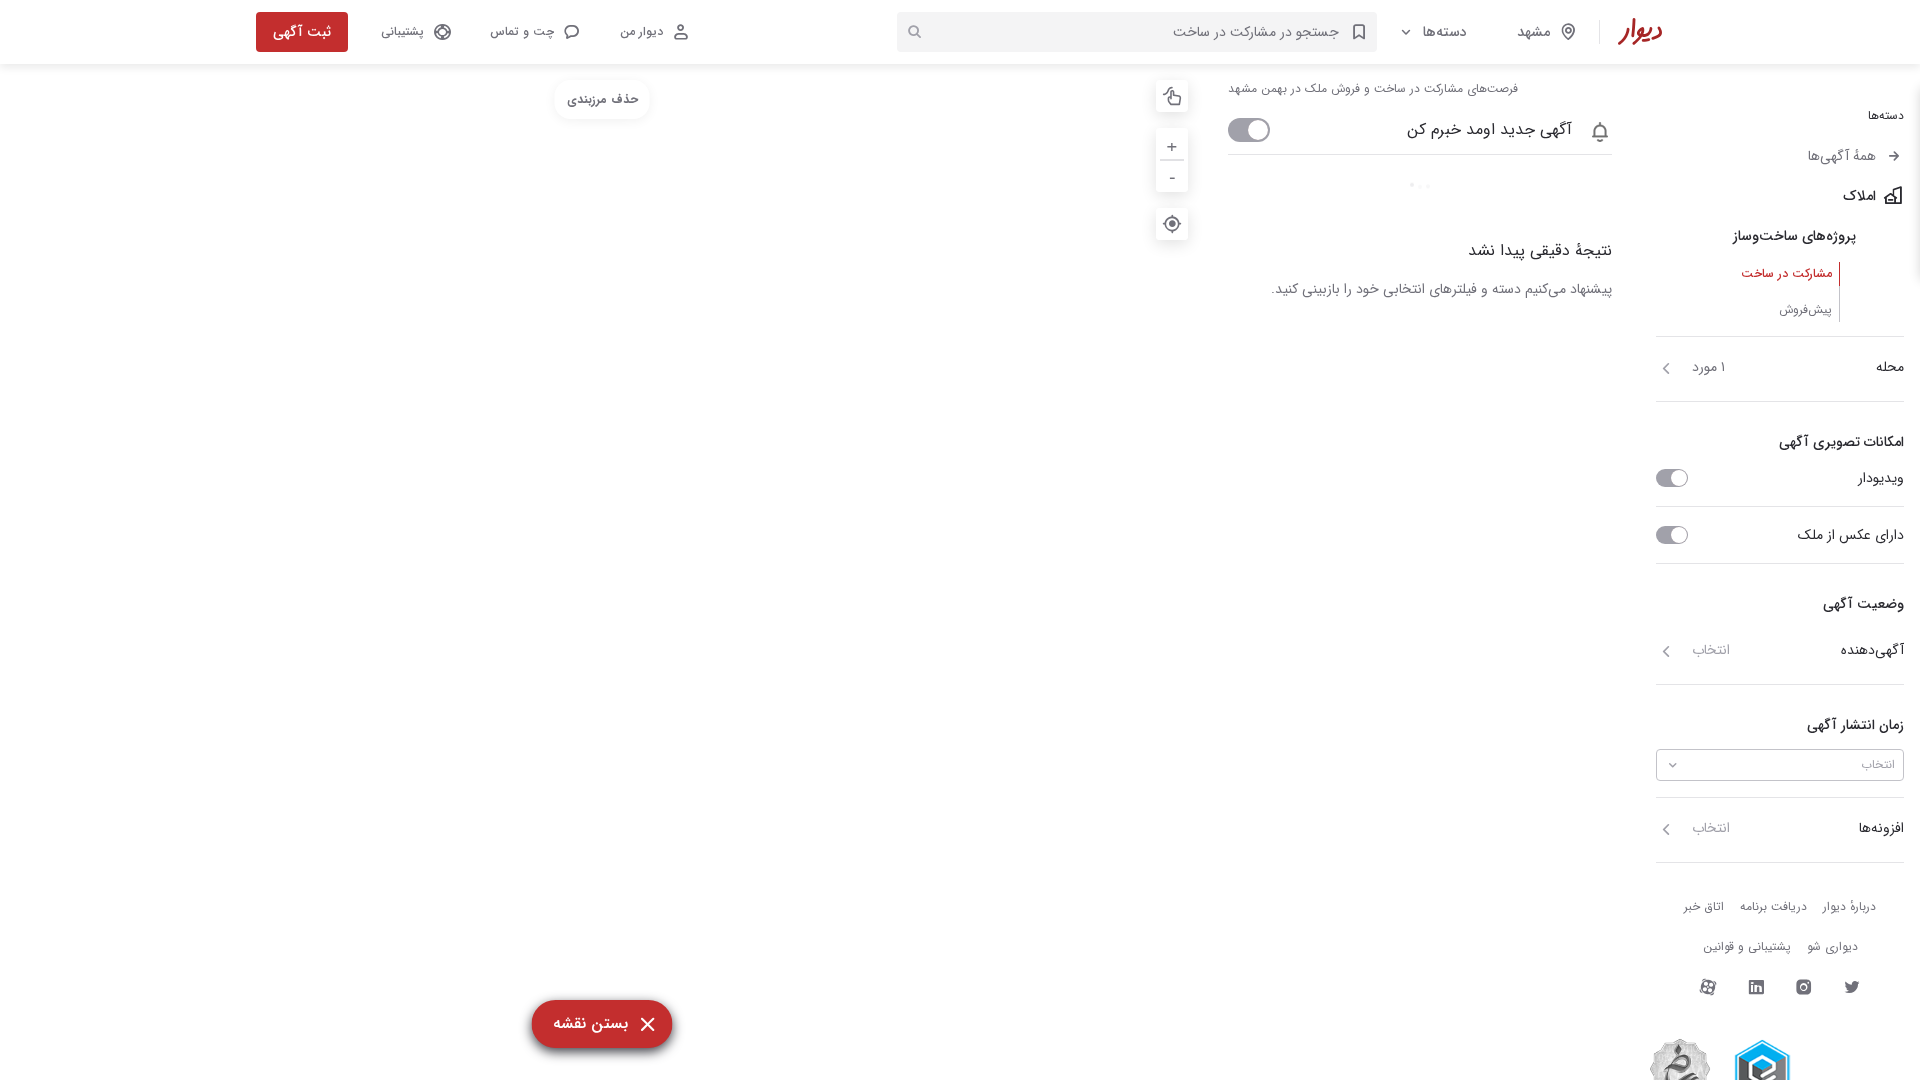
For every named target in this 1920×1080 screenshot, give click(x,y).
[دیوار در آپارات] (1708, 987)
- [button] (1172, 175)
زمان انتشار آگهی (1855, 725)
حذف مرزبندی (602, 99)
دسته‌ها (1445, 32)
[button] (534, 32)
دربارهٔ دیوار (1849, 906)
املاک (1859, 196)
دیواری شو (1832, 946)
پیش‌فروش (1805, 309)
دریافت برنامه (1773, 906)
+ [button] (1172, 143)
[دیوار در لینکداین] (1756, 987)
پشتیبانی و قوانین (1747, 946)
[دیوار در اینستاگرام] (1804, 987)
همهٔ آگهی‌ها (1842, 156)
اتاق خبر (1704, 906)
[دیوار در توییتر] (1852, 987)
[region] (602, 572)
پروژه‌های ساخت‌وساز (1794, 236)
